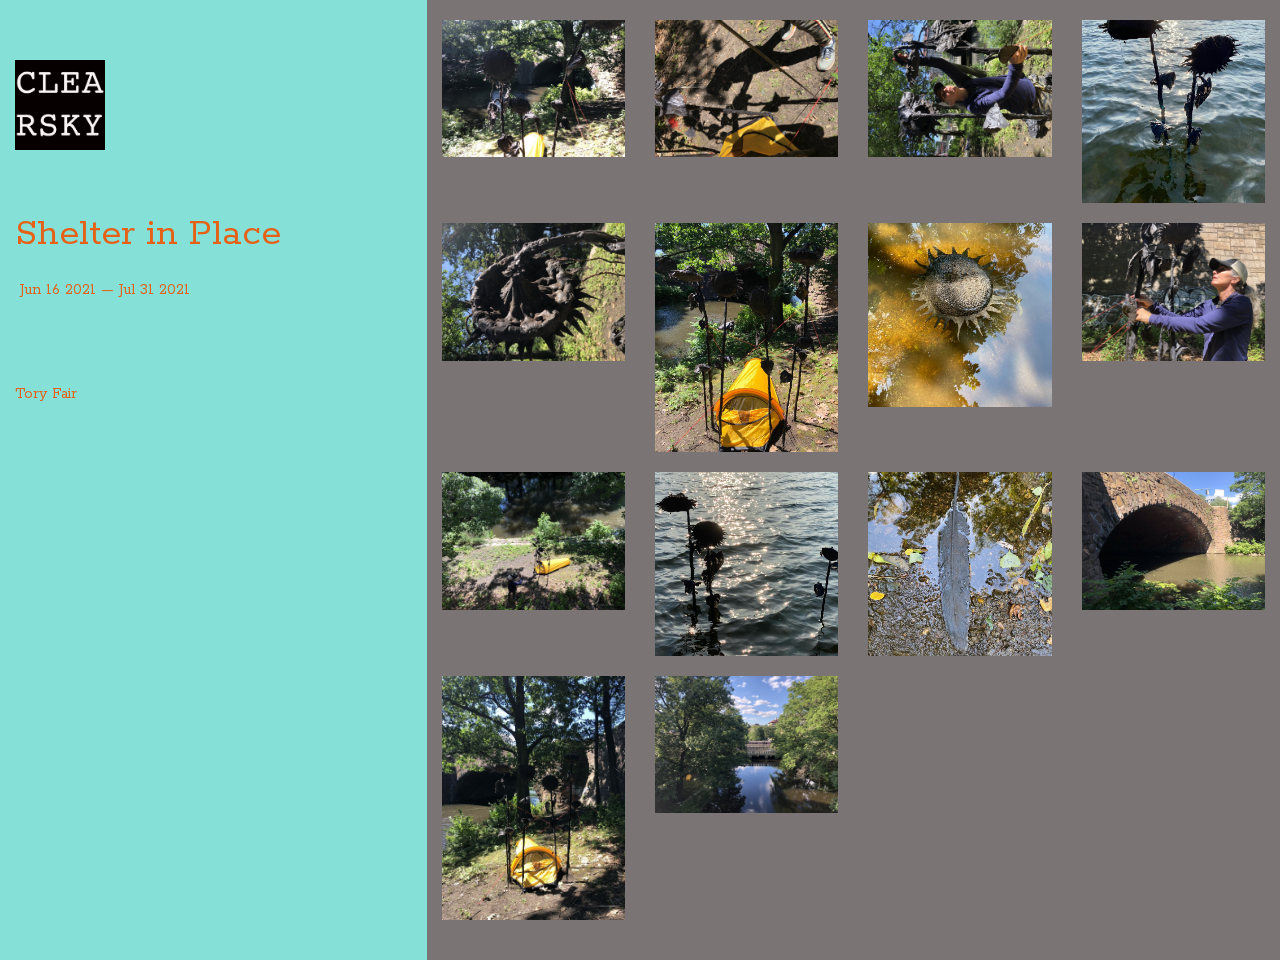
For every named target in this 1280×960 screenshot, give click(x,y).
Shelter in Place (148, 234)
